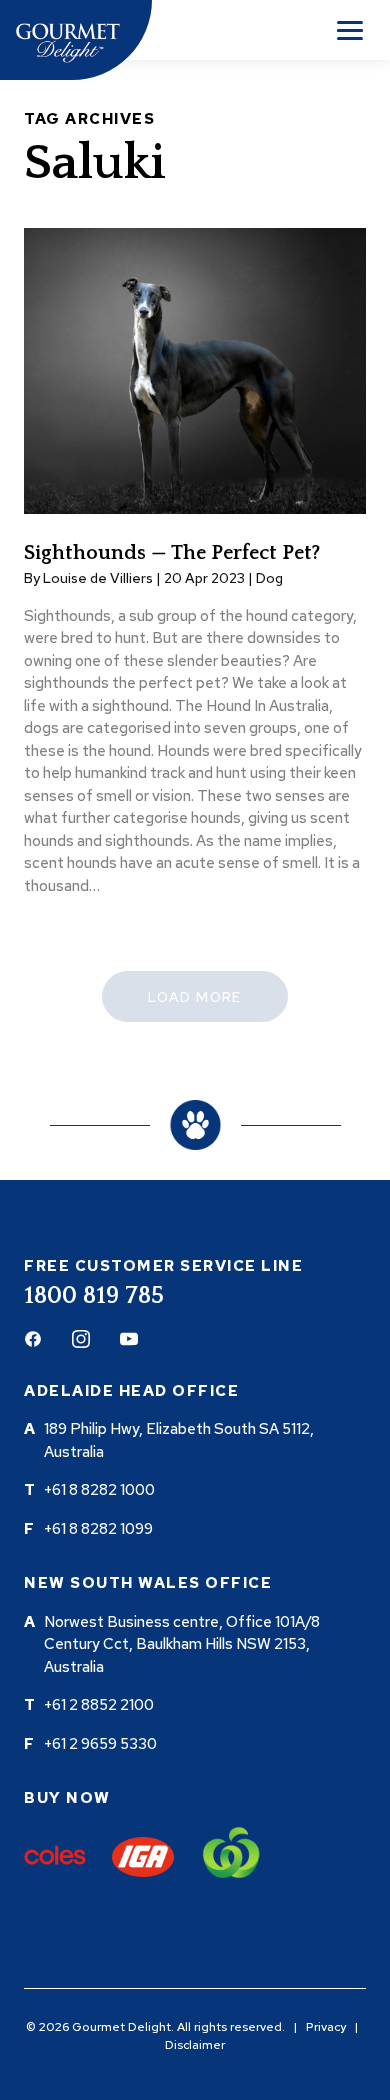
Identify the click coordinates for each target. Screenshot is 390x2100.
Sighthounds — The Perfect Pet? (172, 553)
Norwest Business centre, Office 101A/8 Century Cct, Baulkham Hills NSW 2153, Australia (182, 1644)
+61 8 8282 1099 (98, 1529)
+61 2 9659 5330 (100, 1744)
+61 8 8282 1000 (99, 1490)
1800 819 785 (94, 1296)
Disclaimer (195, 2045)
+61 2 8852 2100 (99, 1705)
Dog (269, 578)
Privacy (326, 2027)
